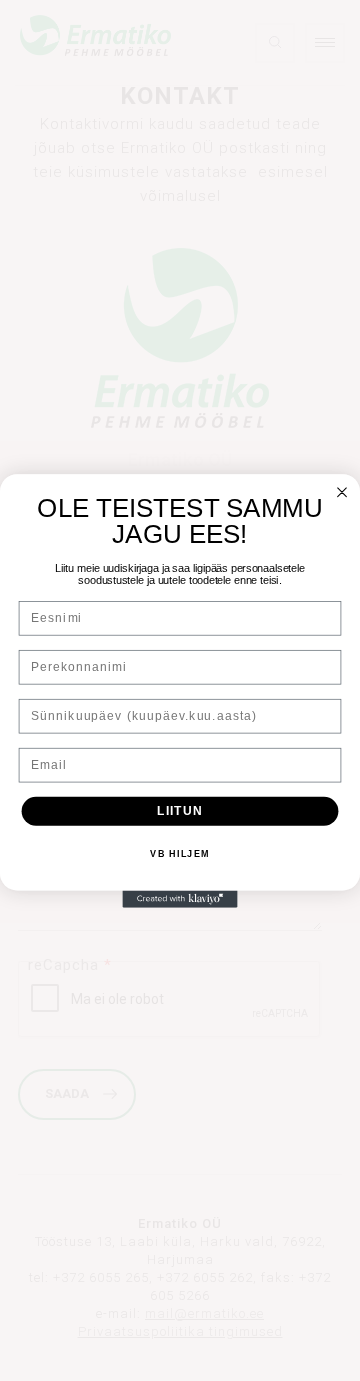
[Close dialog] (342, 492)
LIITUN (180, 810)
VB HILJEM (179, 854)
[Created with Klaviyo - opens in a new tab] (179, 898)
